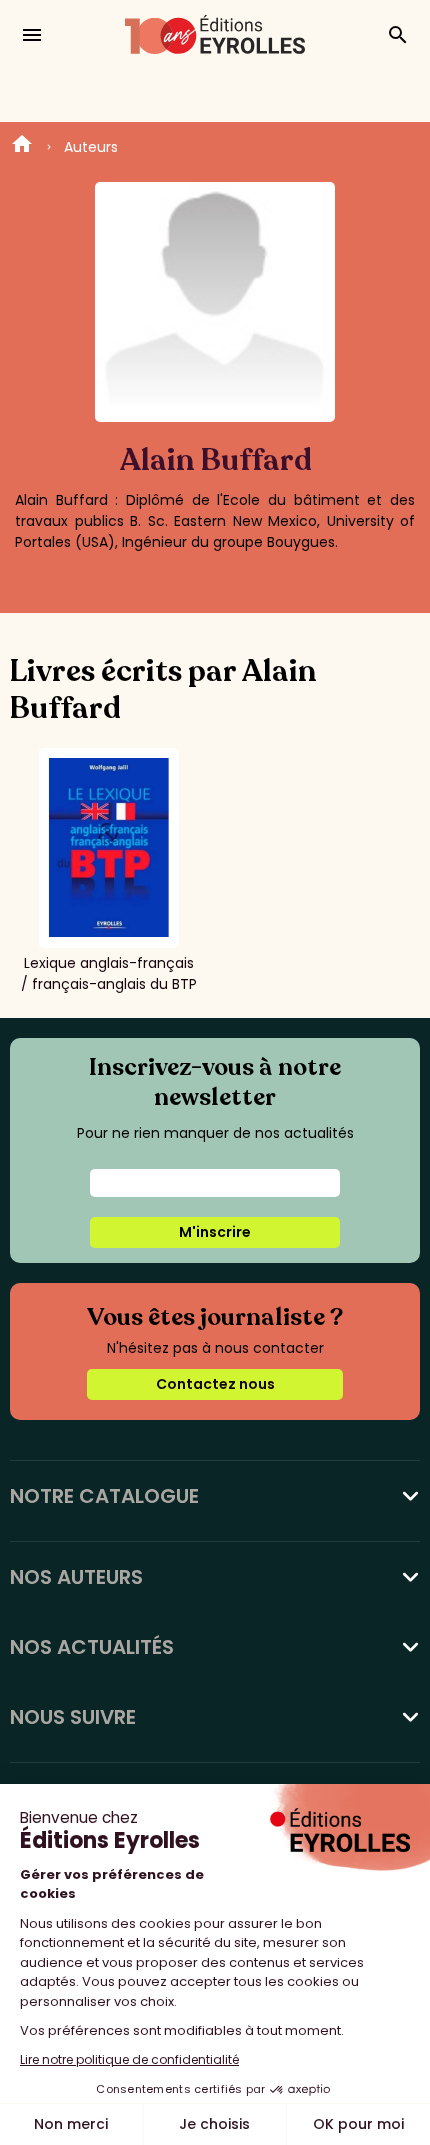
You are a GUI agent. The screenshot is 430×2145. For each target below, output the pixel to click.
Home (22, 147)
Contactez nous (215, 1384)
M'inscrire (215, 1232)
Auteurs (91, 147)
